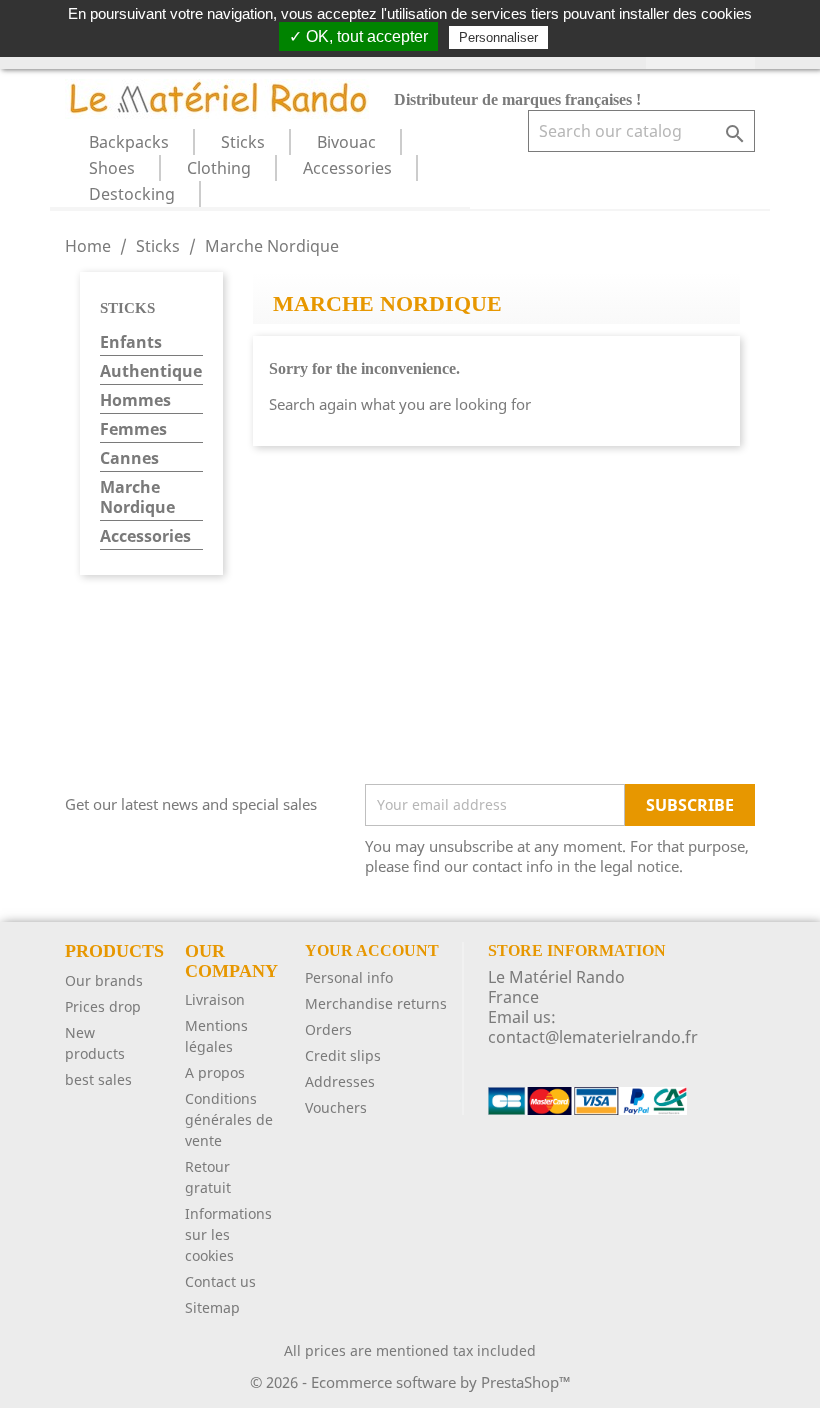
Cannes (129, 458)
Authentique (151, 371)
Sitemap (212, 1307)
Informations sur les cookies (228, 1234)
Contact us (220, 1281)
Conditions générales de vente (229, 1119)
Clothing (219, 168)
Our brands (104, 980)
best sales (98, 1079)
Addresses (340, 1081)
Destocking (132, 194)
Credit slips (343, 1055)
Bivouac (346, 142)
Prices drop (103, 1006)
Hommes (135, 400)
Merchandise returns (376, 1003)
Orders (328, 1029)
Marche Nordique (137, 497)
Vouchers (336, 1107)
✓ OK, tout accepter (358, 36)
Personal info (349, 977)
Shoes (112, 168)
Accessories (347, 168)
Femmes (133, 429)
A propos (215, 1072)
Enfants (131, 342)
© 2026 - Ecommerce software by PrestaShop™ (410, 1382)
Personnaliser (498, 37)
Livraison (215, 999)
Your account (372, 950)
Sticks (243, 142)
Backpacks (129, 142)
